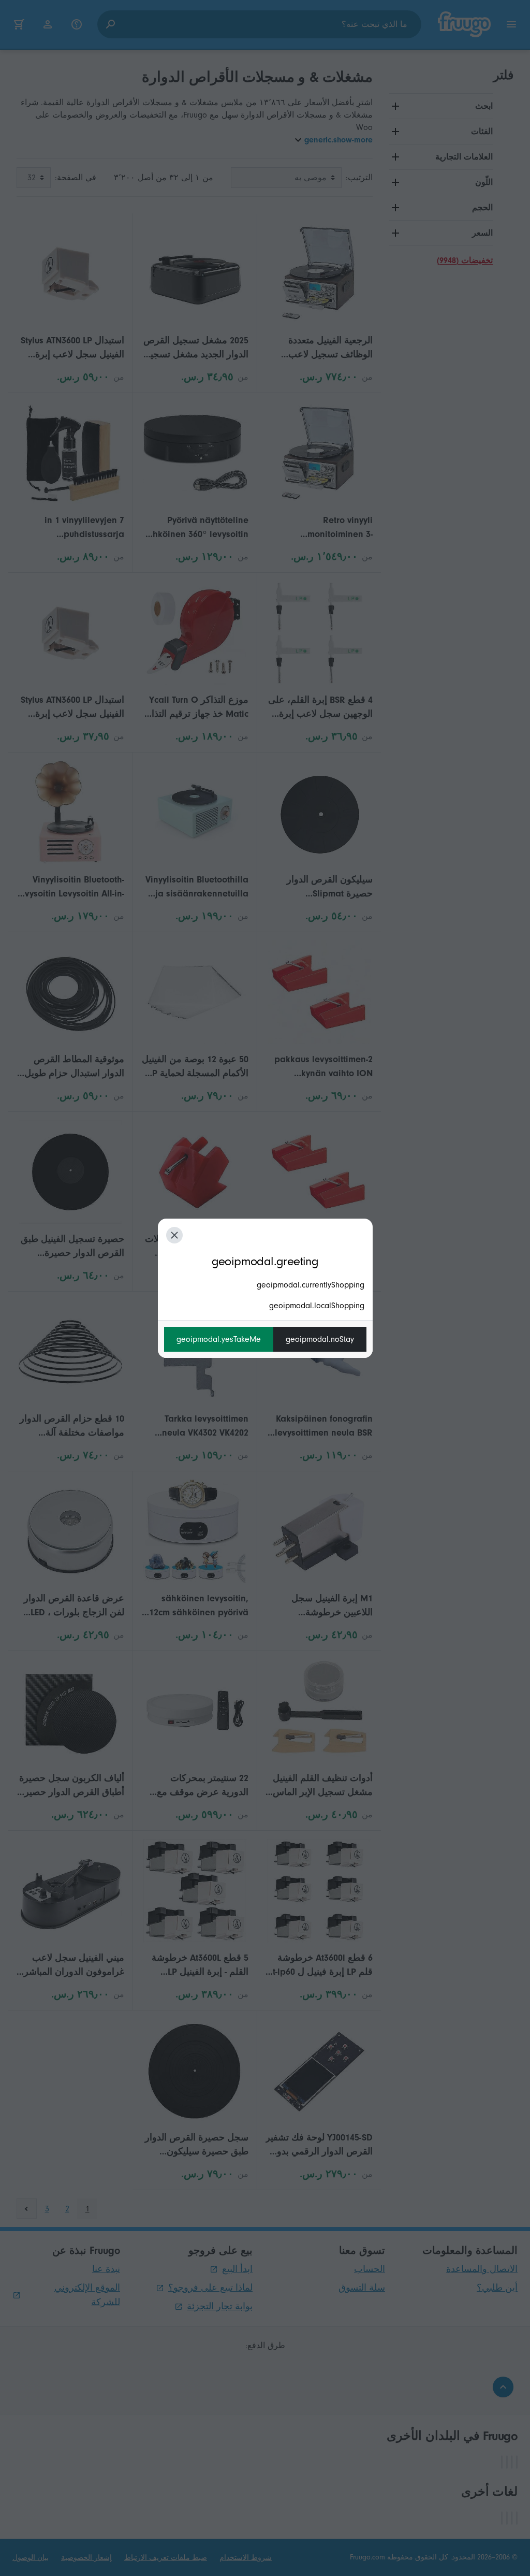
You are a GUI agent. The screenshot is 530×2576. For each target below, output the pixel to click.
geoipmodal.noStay (320, 1339)
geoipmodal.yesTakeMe (219, 1339)
